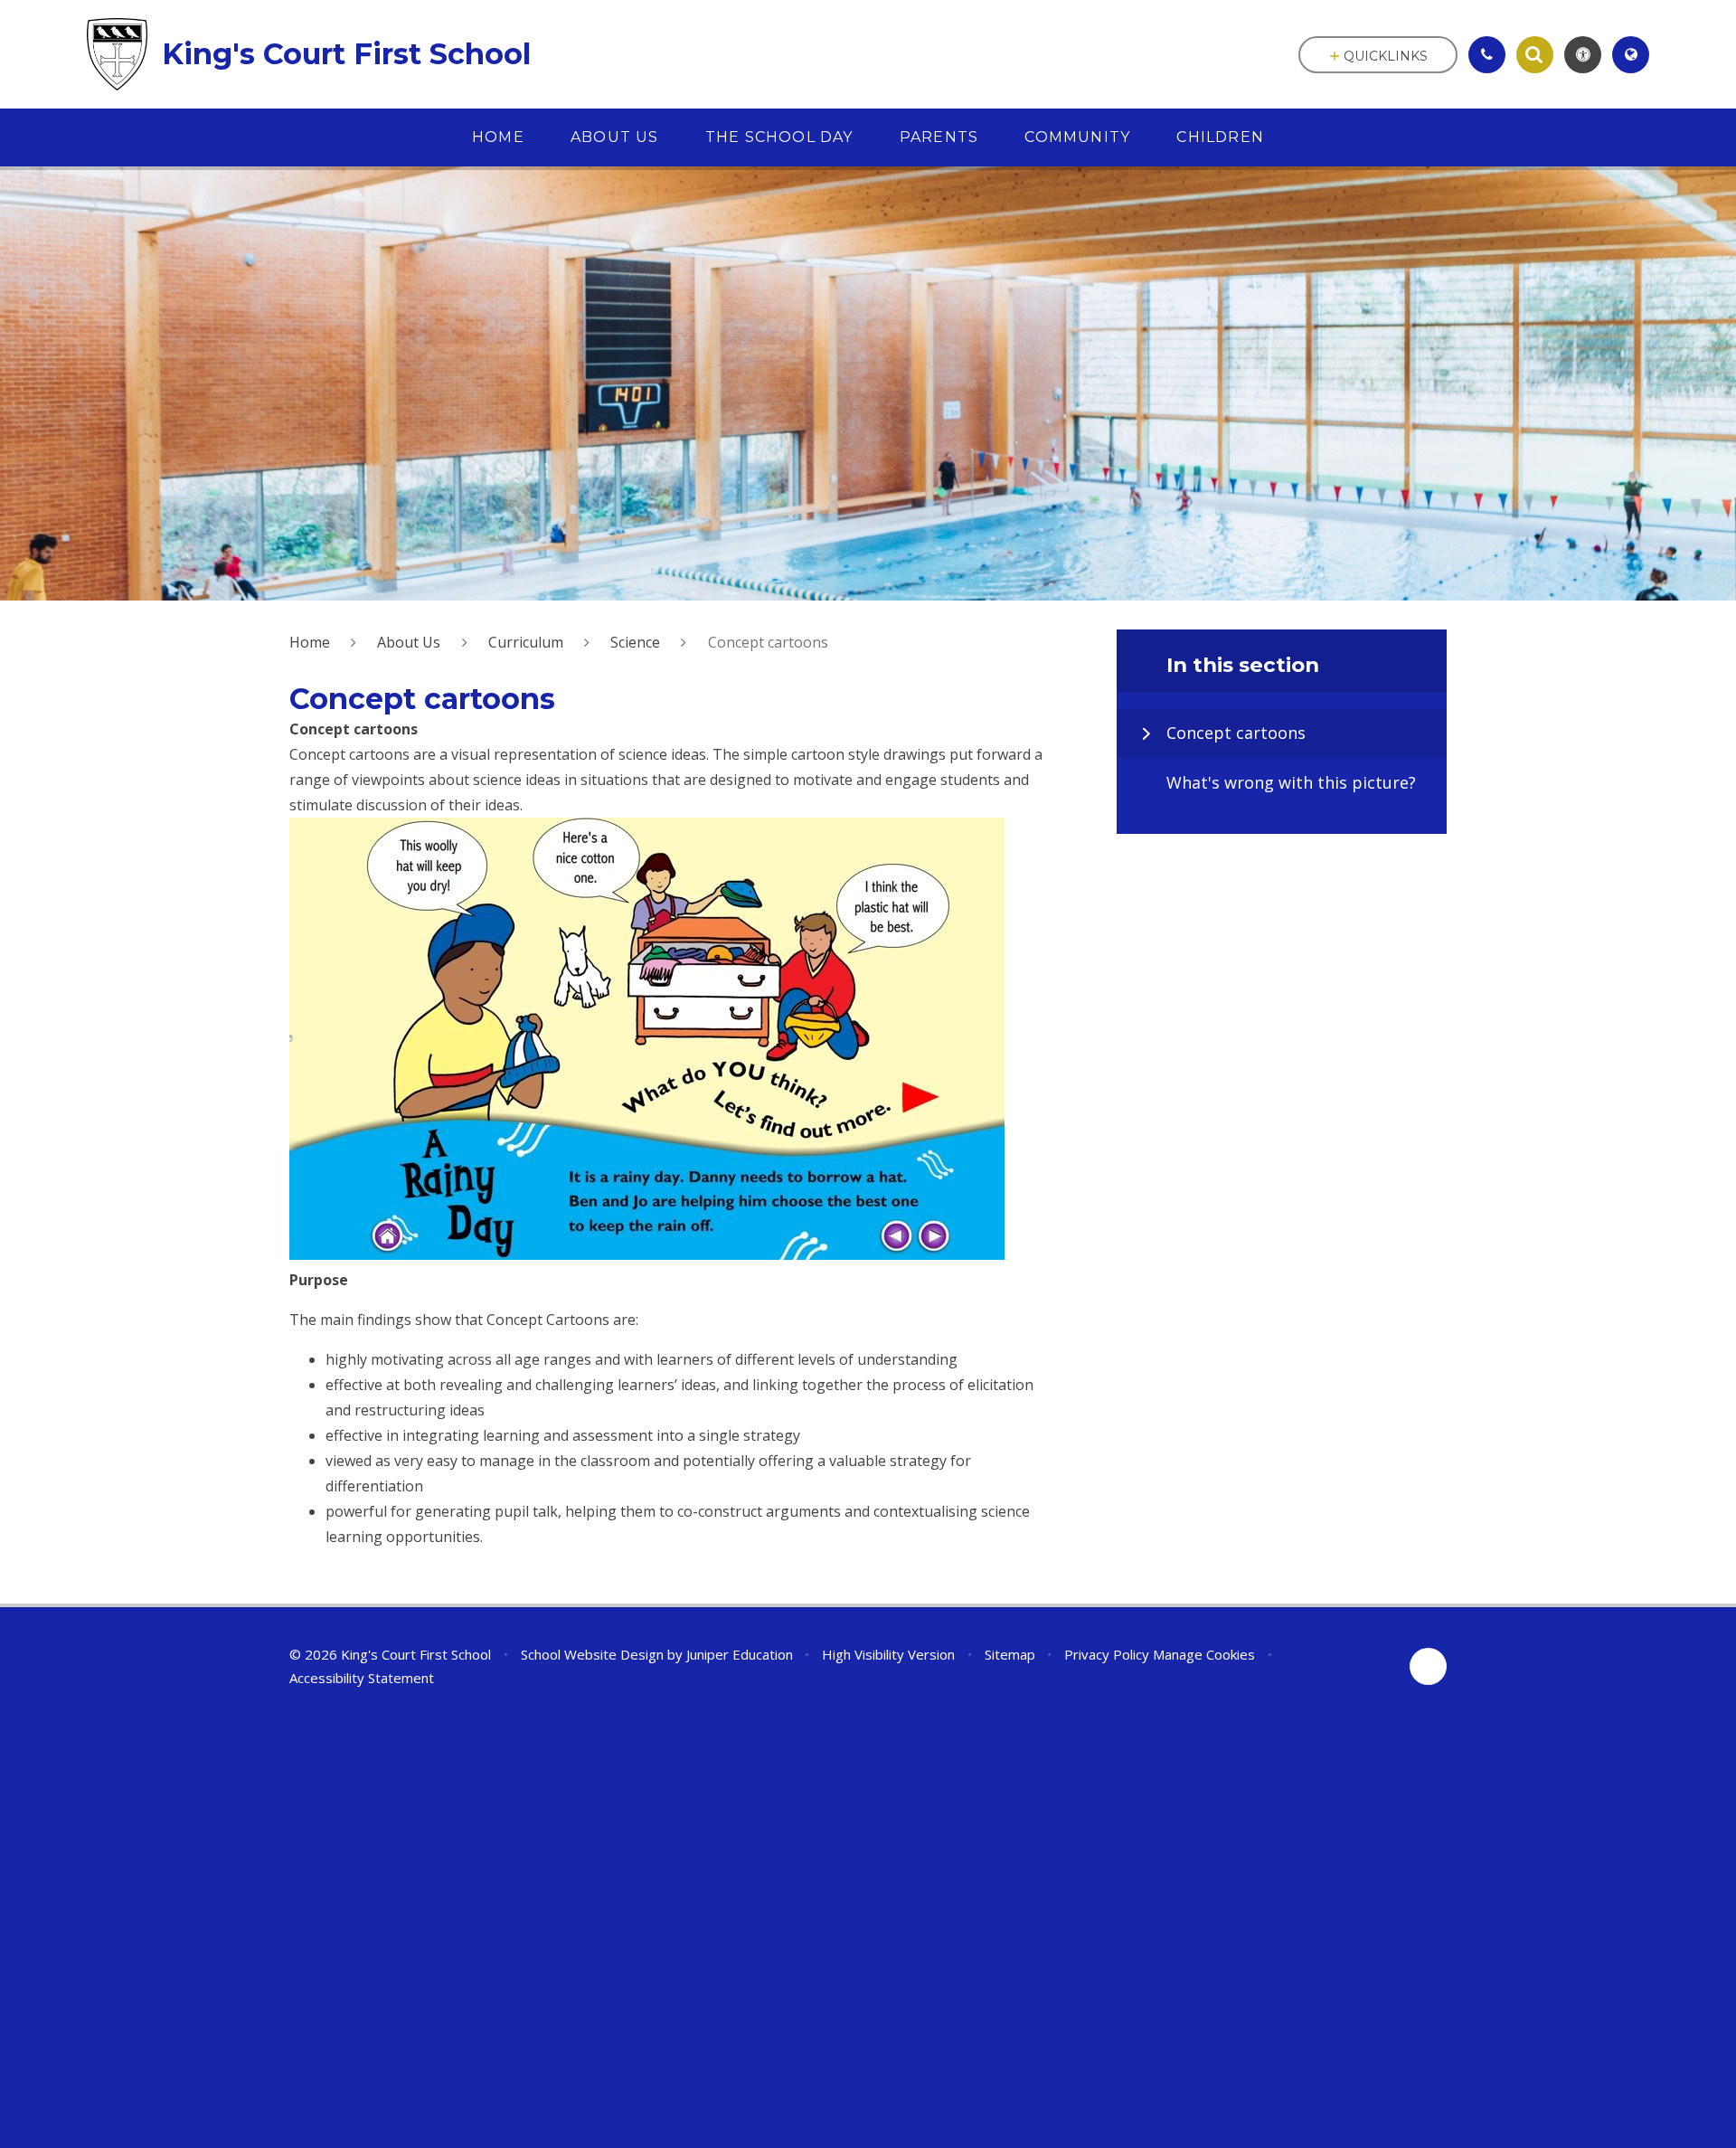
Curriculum (526, 642)
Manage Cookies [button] (1204, 1654)
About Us (409, 642)
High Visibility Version (888, 1654)
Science (635, 642)
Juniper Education (740, 1654)
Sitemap (1010, 1654)
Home (310, 642)
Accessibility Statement (362, 1678)
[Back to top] (1428, 1666)
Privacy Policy (1107, 1654)
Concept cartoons (768, 642)
